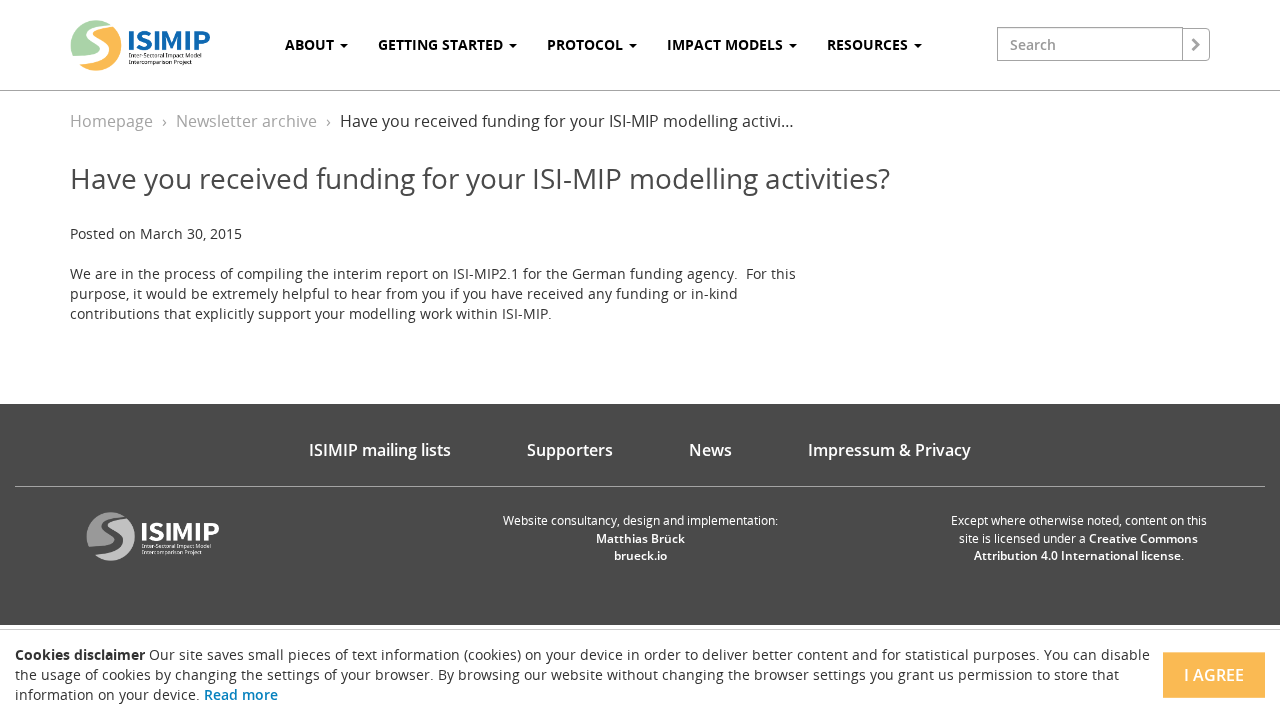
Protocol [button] (587, 44)
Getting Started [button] (442, 44)
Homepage (111, 121)
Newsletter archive (246, 121)
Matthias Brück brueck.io (640, 547)
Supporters (570, 450)
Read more (241, 694)
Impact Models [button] (727, 44)
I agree (1214, 675)
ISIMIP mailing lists (380, 450)
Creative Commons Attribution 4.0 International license (1086, 547)
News (710, 450)
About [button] (311, 44)
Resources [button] (869, 44)
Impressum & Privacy (889, 450)
